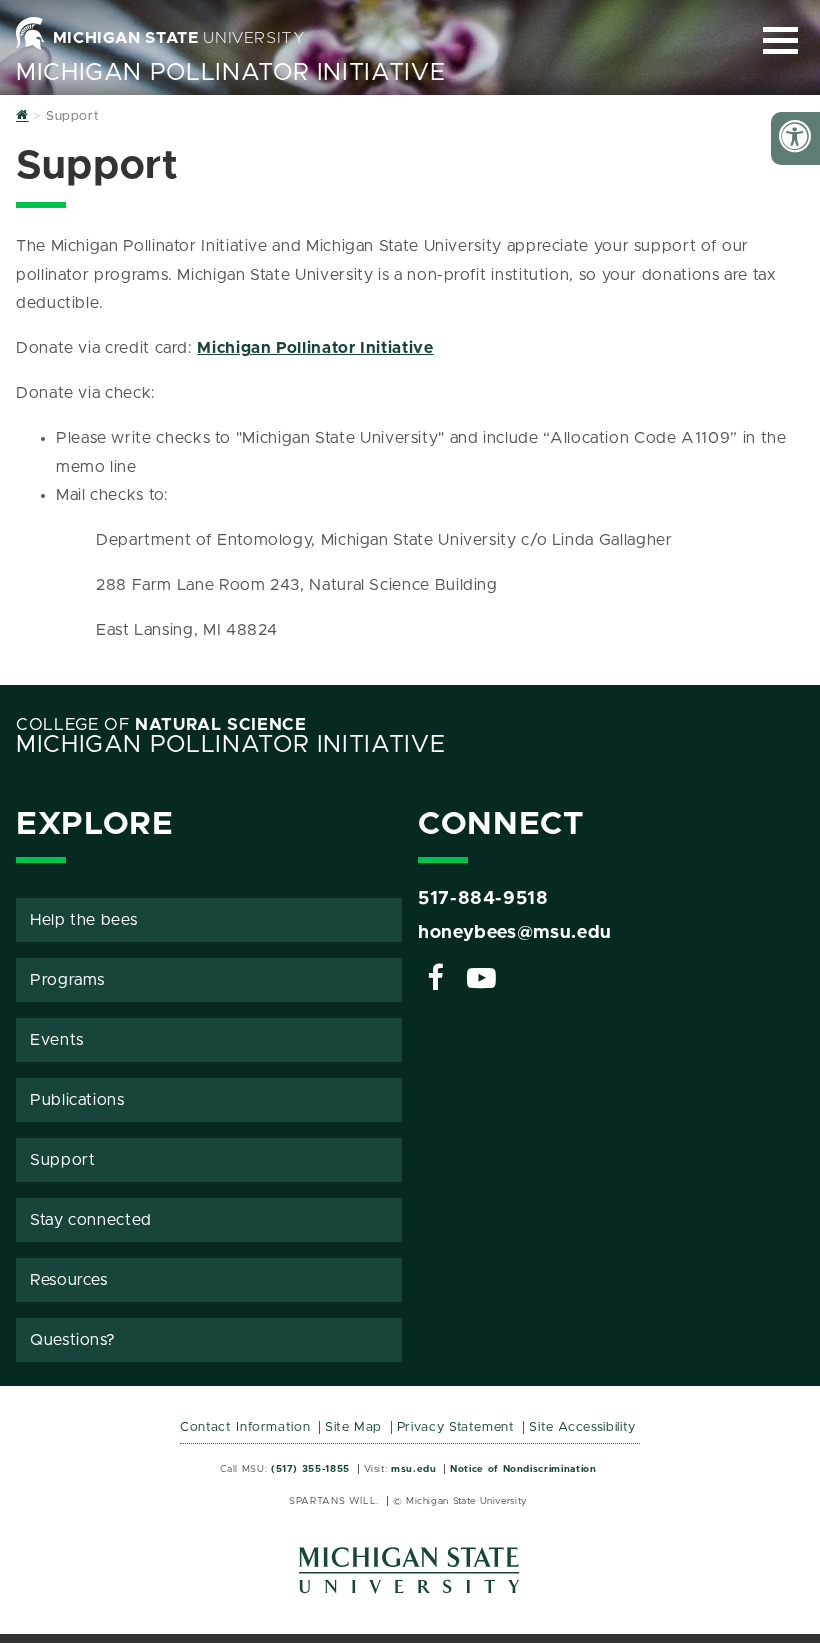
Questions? (72, 1340)
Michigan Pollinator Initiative (230, 73)
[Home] (22, 116)
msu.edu (413, 1469)
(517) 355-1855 (310, 1469)
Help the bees (83, 920)
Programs (67, 980)
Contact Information (245, 1427)
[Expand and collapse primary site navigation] (780, 40)
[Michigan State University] (410, 1577)
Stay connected (91, 1220)
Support (62, 1160)
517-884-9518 (483, 899)
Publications (77, 1100)
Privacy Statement (456, 1427)
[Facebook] (436, 981)
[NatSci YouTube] (482, 981)
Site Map (353, 1427)
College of (161, 725)
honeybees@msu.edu (515, 933)
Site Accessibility (582, 1427)
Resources (69, 1280)
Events (57, 1040)
